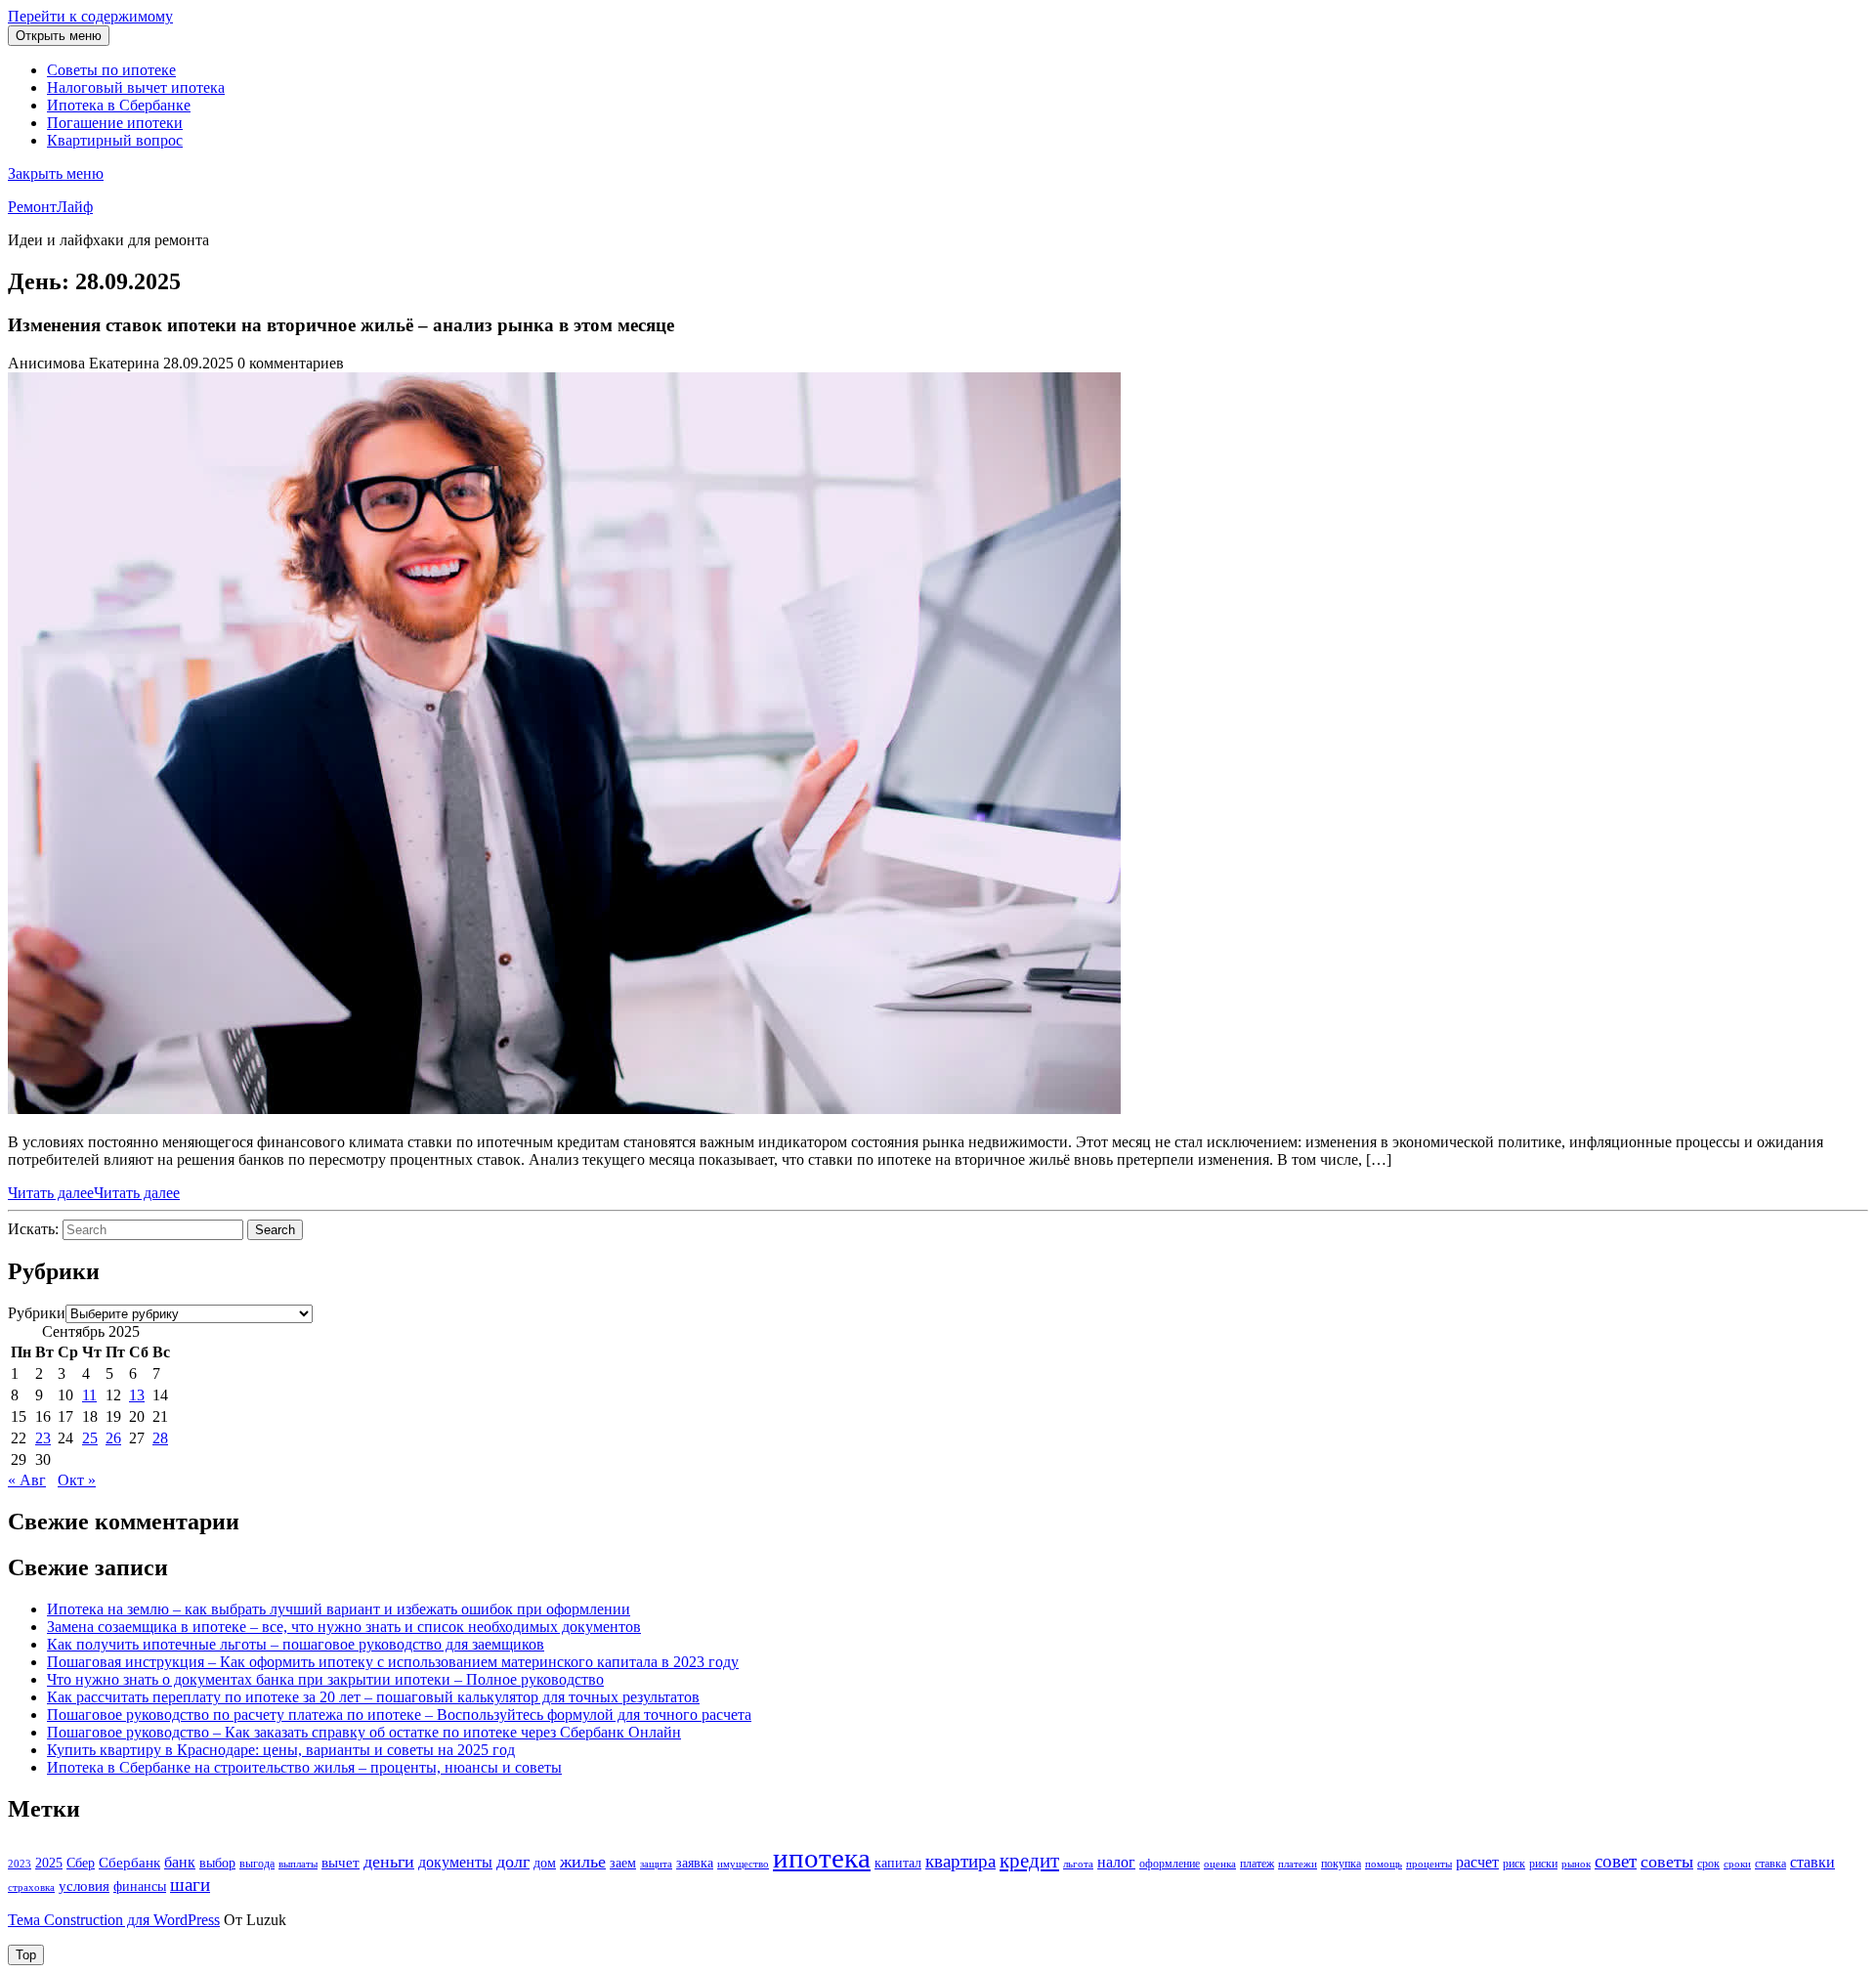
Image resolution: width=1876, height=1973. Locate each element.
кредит (1029, 1861)
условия (84, 1886)
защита (656, 1864)
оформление (1170, 1864)
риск (1514, 1864)
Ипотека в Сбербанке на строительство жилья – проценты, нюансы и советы (304, 1767)
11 (89, 1395)
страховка (31, 1887)
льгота (1078, 1864)
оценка (1220, 1864)
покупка (1341, 1864)
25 (90, 1438)
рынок (1576, 1864)
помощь (1384, 1864)
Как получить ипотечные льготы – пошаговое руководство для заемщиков (296, 1644)
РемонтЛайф (50, 207)
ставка (1770, 1864)
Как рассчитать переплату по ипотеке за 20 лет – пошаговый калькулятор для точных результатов (373, 1697)
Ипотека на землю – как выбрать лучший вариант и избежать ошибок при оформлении (339, 1609)
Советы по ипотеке (111, 70)
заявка (695, 1863)
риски (1543, 1864)
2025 (49, 1863)
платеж (1257, 1864)
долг (513, 1862)
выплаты (298, 1864)
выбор (217, 1863)
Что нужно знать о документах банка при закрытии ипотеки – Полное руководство (325, 1679)
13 (137, 1395)
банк (180, 1863)
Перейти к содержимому (90, 16)
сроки (1737, 1864)
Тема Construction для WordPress (114, 1920)
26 (113, 1438)
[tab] (59, 36)
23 (43, 1438)
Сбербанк (129, 1863)
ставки (1812, 1862)
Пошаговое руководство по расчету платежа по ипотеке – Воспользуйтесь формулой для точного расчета (399, 1715)
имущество (743, 1864)
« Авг (27, 1480)
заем (623, 1863)
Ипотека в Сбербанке (119, 105)
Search (275, 1230)
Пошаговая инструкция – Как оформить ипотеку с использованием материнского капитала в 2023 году (393, 1662)
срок (1708, 1864)
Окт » (77, 1480)
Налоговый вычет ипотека (136, 87)
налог (1116, 1862)
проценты (1429, 1864)
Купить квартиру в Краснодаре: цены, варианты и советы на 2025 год (281, 1750)
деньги (389, 1862)
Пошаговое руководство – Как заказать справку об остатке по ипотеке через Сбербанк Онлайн (364, 1732)
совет (1616, 1861)
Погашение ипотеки (115, 123)
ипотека (822, 1858)
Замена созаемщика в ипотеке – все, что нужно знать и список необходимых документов (344, 1627)
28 (160, 1438)
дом (545, 1863)
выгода (257, 1864)
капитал (898, 1863)
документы (455, 1862)
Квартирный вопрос (115, 140)
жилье (583, 1862)
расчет (1477, 1862)
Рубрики (37, 1313)
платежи (1298, 1864)
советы (1667, 1862)
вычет (341, 1863)
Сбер (81, 1863)
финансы (140, 1887)
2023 (20, 1864)
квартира (960, 1861)
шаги (190, 1885)
